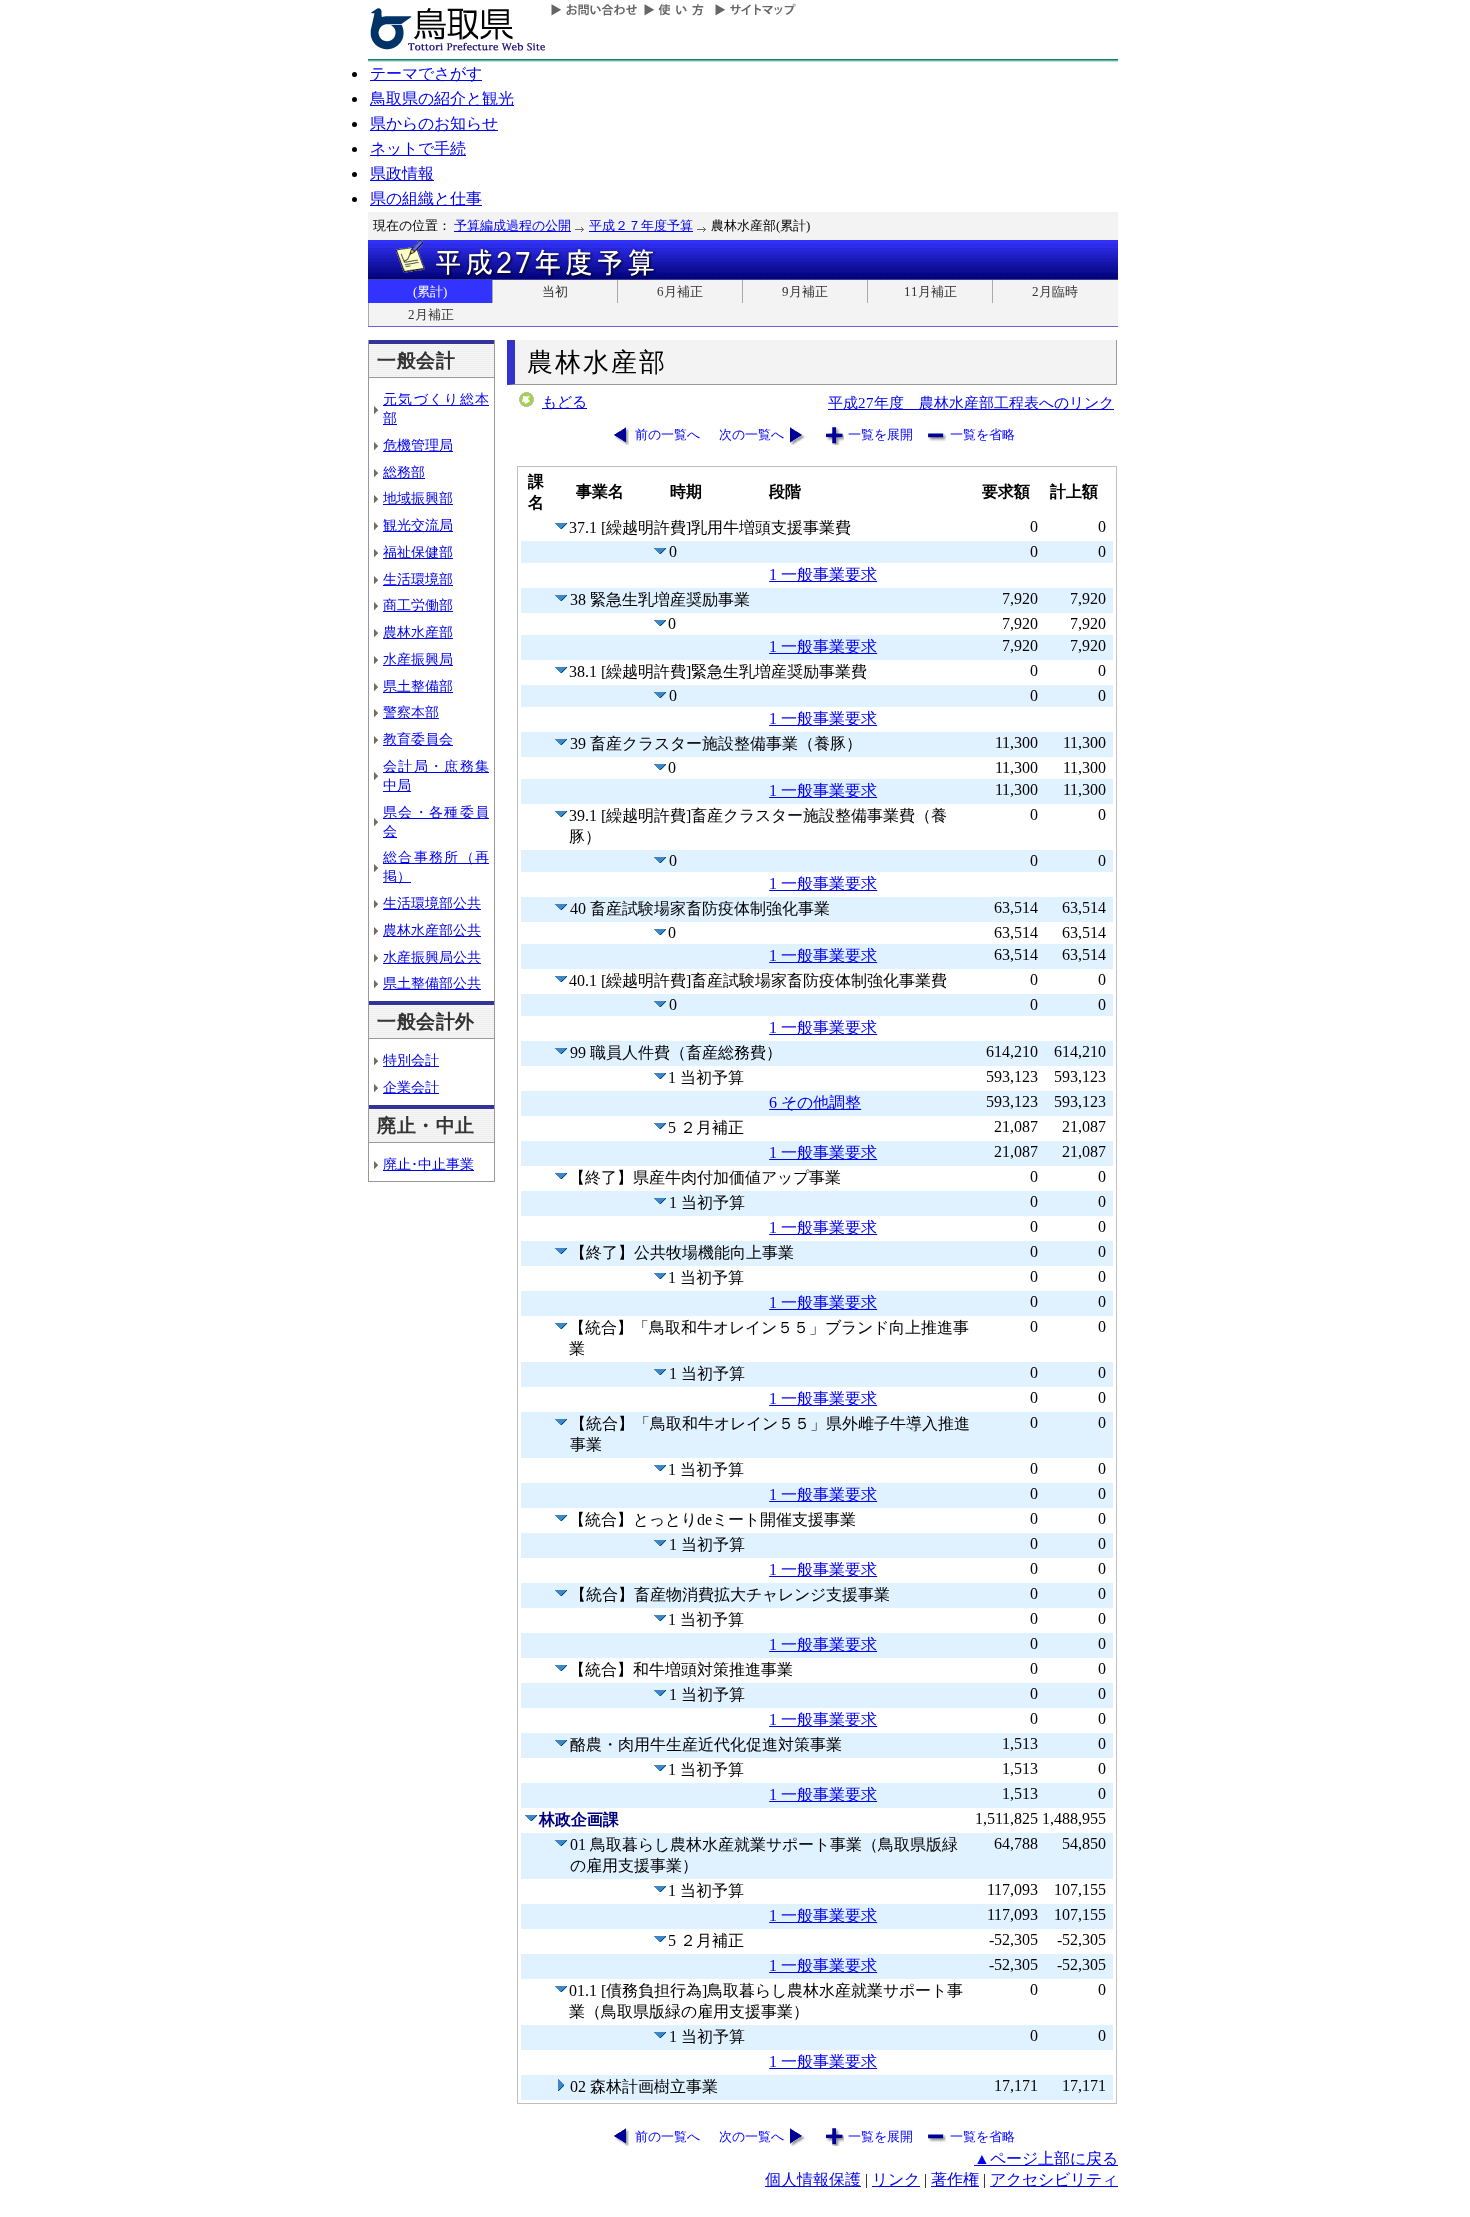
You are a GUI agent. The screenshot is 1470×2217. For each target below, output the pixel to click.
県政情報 (402, 173)
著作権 (955, 2179)
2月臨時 (1055, 291)
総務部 (404, 472)
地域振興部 (418, 498)
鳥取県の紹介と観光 (442, 98)
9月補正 (805, 291)
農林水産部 (418, 632)
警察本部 (411, 712)
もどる (564, 402)
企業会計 (411, 1087)
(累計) (430, 291)
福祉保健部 (418, 552)
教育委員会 (418, 739)
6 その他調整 (815, 1102)
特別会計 (411, 1060)
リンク (896, 2179)
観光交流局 (418, 525)
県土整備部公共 (432, 983)
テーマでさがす (426, 73)
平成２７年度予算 (641, 225)
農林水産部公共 (432, 930)
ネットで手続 (418, 148)
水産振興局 (418, 659)
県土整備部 (418, 686)
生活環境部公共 (432, 903)
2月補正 (431, 314)
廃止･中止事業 (428, 1164)
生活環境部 (418, 579)
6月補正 (680, 291)
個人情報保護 (813, 2179)
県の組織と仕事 (426, 198)
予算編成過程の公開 (512, 225)
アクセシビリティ (1054, 2179)
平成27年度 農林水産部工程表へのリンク (971, 402)
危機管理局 (418, 445)
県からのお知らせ (434, 123)
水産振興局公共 (432, 957)
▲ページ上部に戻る (1046, 2158)
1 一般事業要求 (823, 574)
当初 (555, 291)
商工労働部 (418, 605)
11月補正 (930, 291)
